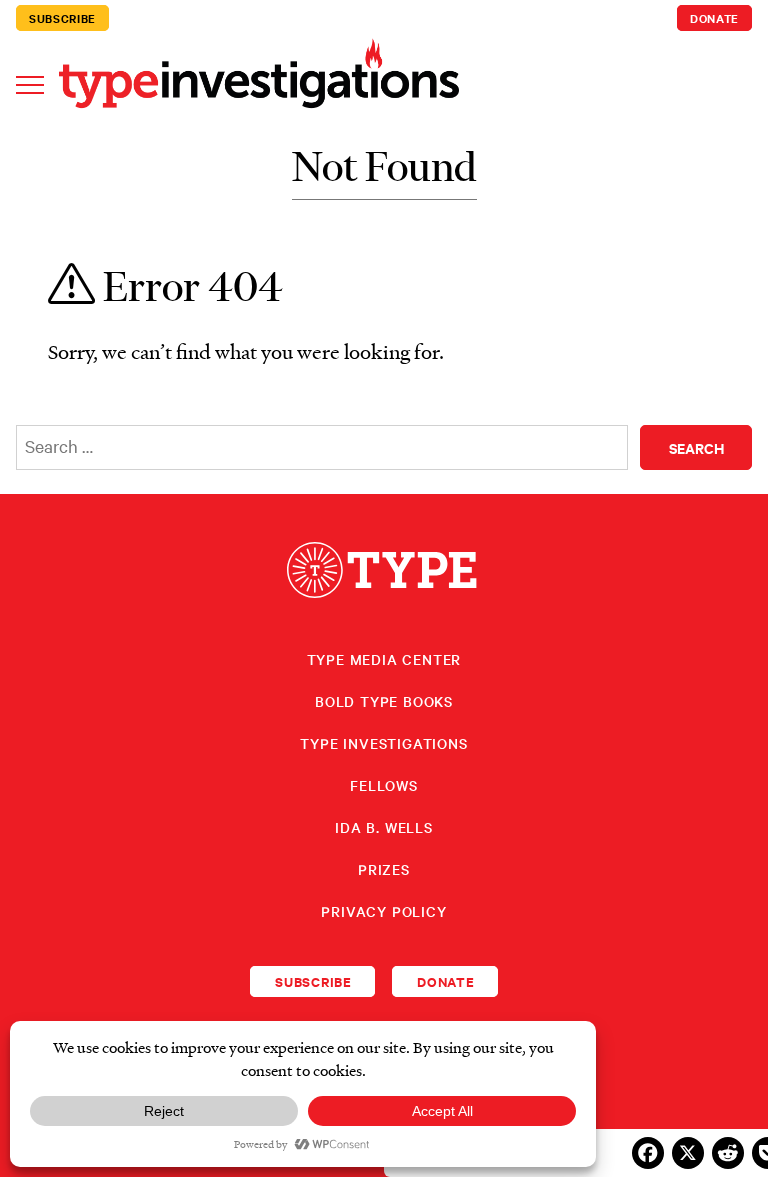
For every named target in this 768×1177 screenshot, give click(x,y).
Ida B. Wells (384, 827)
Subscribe (62, 18)
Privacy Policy (383, 911)
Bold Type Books (384, 701)
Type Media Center (384, 659)
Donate (714, 18)
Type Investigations (383, 743)
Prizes (384, 869)
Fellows (384, 785)
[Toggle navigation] (30, 83)
